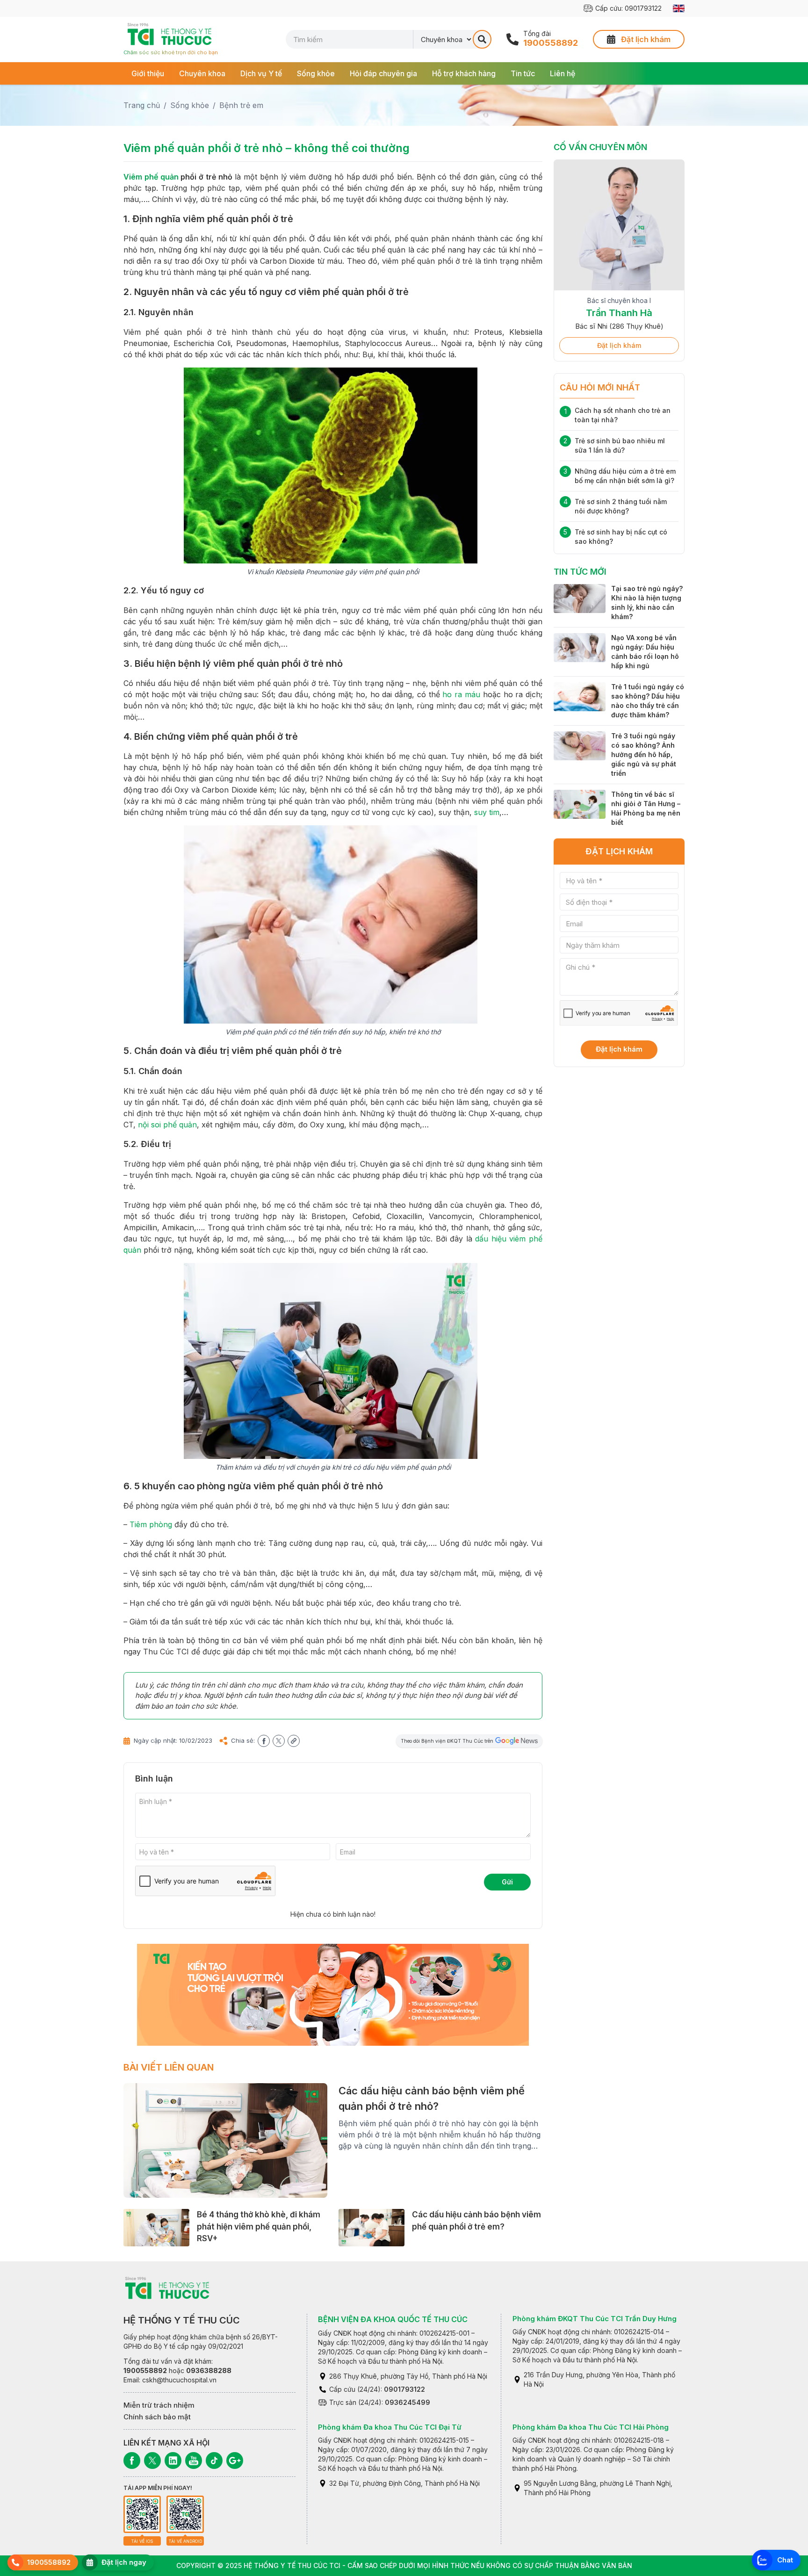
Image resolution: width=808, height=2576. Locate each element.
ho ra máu (461, 694)
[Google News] (235, 2461)
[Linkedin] (173, 2461)
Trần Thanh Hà (619, 313)
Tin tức (523, 73)
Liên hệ (563, 73)
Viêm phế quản (151, 177)
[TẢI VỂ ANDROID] (185, 2514)
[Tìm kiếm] (482, 39)
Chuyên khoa (202, 73)
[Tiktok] (214, 2461)
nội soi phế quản (167, 1125)
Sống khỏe (316, 73)
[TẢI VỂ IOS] (142, 2514)
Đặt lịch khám (619, 345)
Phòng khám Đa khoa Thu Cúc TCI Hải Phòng (591, 2427)
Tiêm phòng (151, 1524)
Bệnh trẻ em (241, 105)
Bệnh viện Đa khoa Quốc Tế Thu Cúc (393, 2319)
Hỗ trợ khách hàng (464, 73)
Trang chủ (142, 105)
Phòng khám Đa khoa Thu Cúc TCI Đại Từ (390, 2427)
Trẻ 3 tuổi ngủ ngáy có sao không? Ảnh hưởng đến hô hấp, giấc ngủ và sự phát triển (644, 754)
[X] (152, 2461)
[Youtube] (194, 2461)
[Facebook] (132, 2461)
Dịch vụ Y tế (261, 73)
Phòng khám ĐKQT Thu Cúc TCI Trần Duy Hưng (595, 2319)
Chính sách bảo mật (157, 2417)
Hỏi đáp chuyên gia (383, 73)
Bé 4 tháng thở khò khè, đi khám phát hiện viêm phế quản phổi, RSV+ (259, 2226)
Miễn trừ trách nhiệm (159, 2405)
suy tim (487, 812)
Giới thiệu (148, 73)
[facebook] (264, 1741)
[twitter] (279, 1741)
